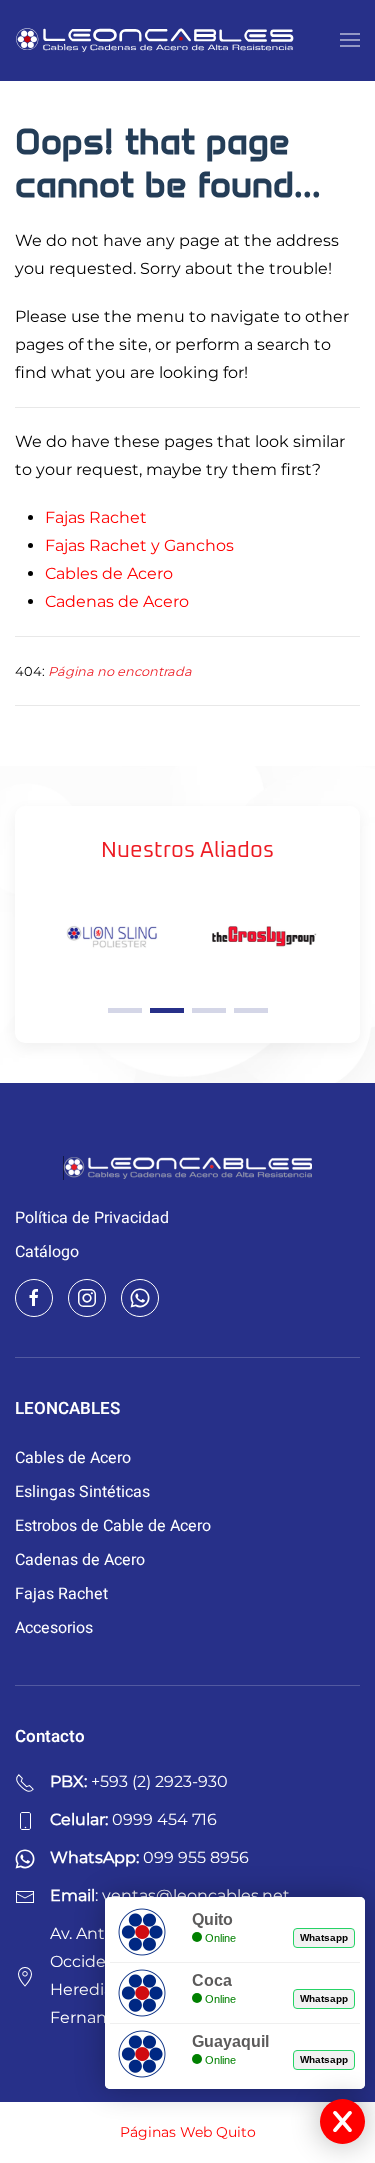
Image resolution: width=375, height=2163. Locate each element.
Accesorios (54, 1628)
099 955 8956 (196, 1857)
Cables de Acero (109, 573)
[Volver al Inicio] (155, 40)
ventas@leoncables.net (196, 1895)
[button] (350, 40)
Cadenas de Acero (117, 601)
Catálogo (47, 1252)
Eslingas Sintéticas (82, 1492)
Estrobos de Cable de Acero (113, 1526)
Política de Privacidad (92, 1218)
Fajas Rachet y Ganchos (139, 545)
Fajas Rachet (96, 517)
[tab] (125, 1010)
